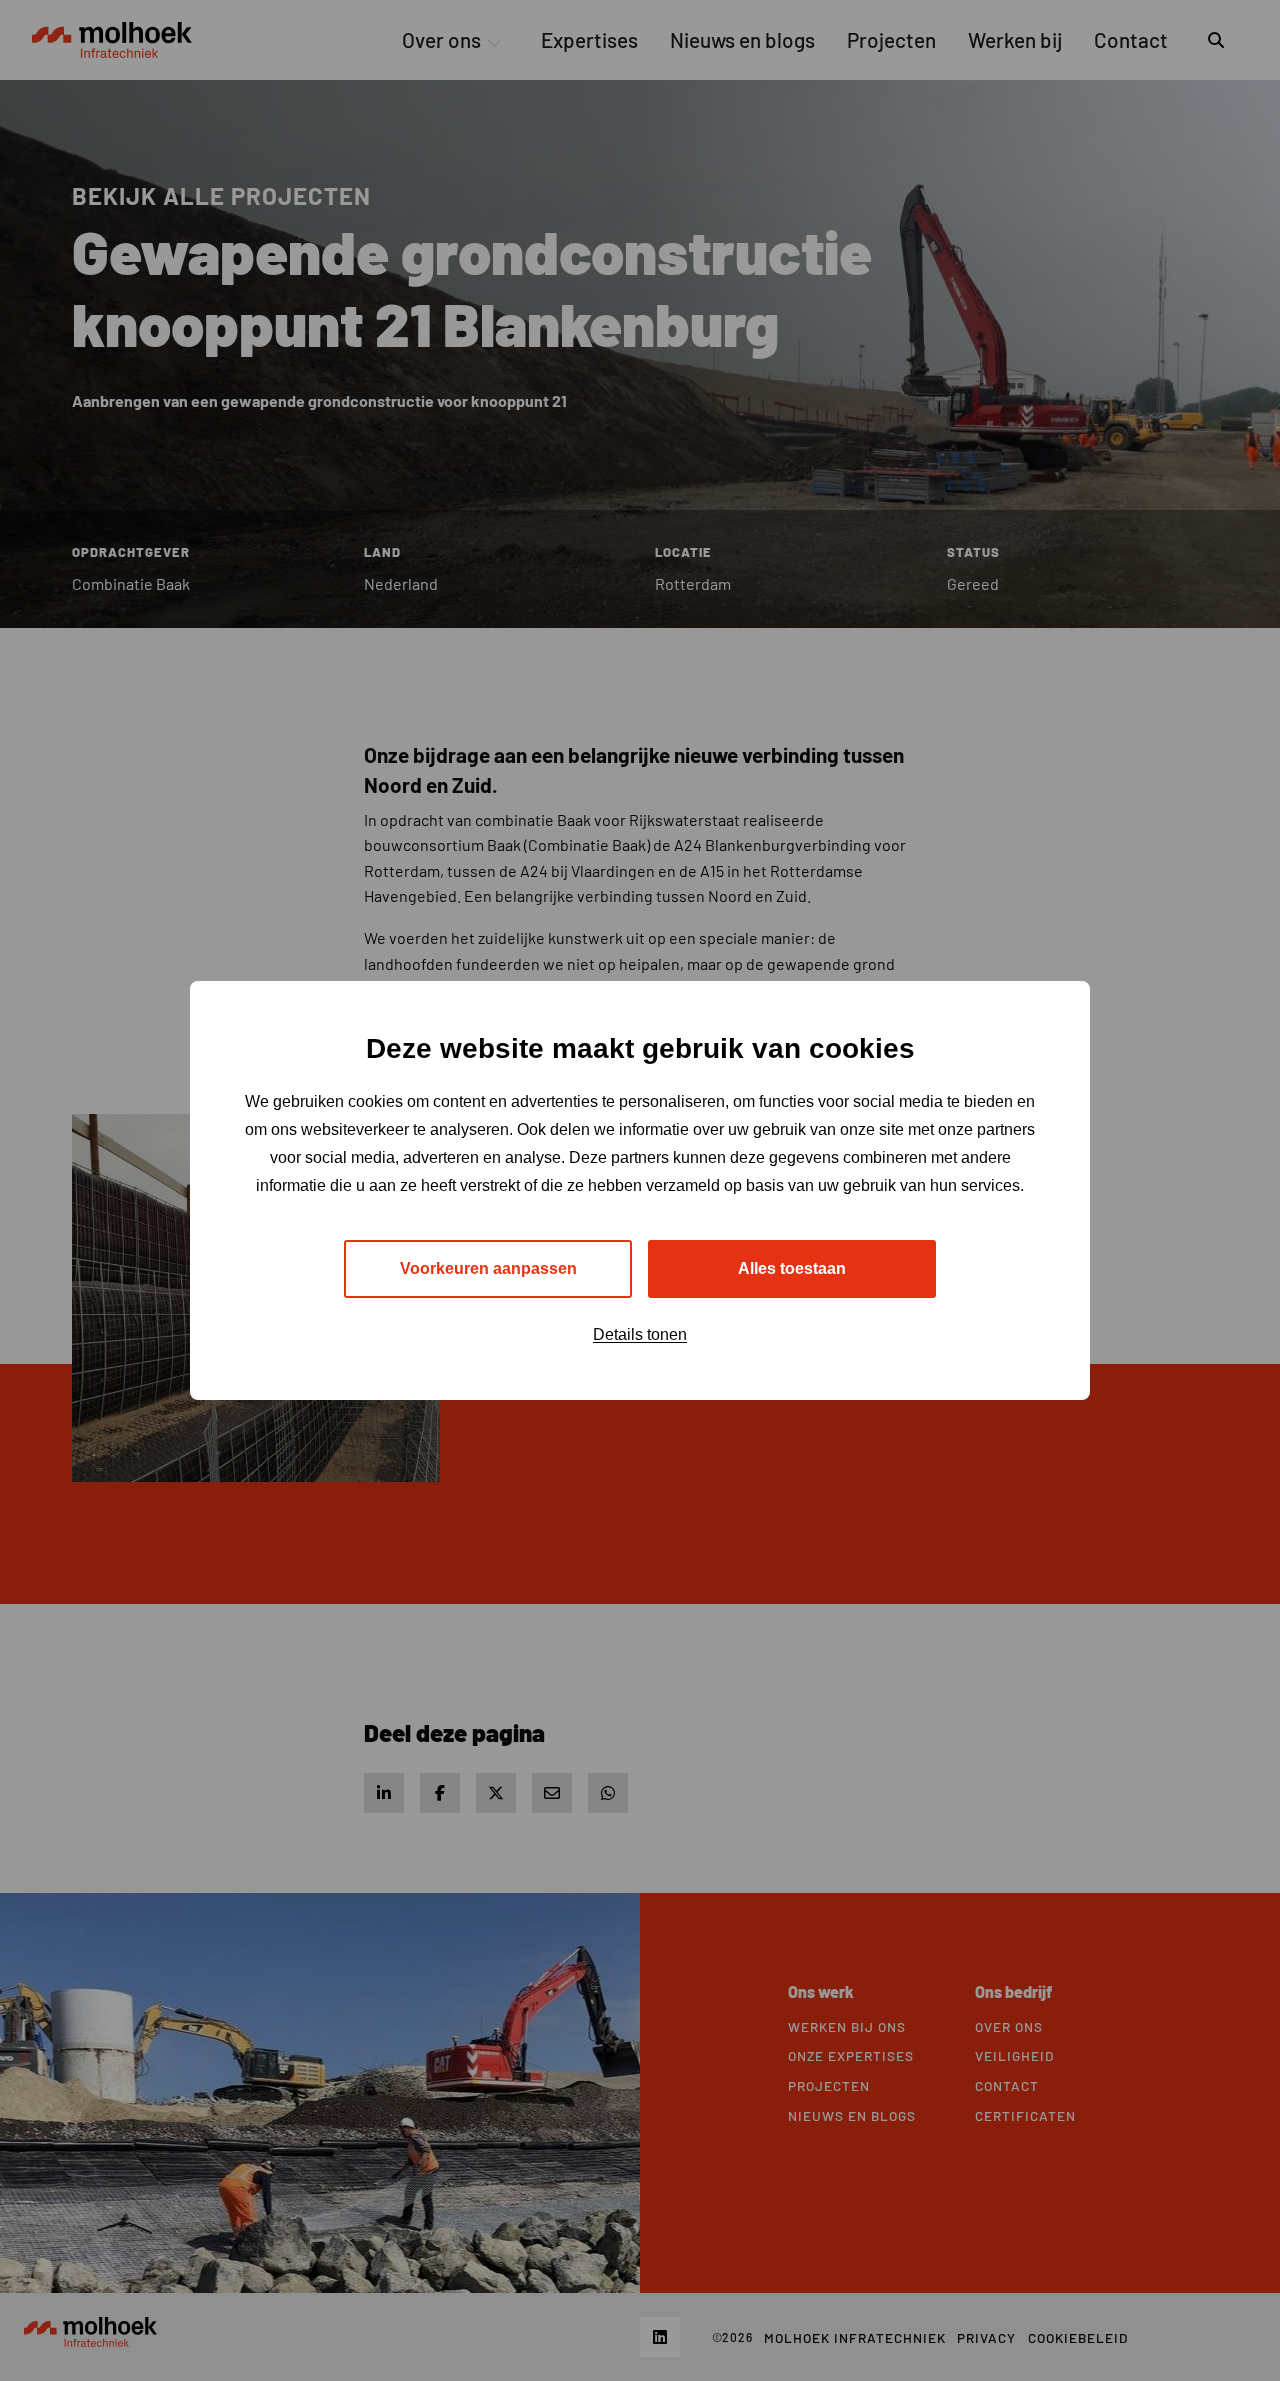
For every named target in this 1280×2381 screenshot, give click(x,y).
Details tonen (640, 1334)
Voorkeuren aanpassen (488, 1268)
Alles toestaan (792, 1268)
